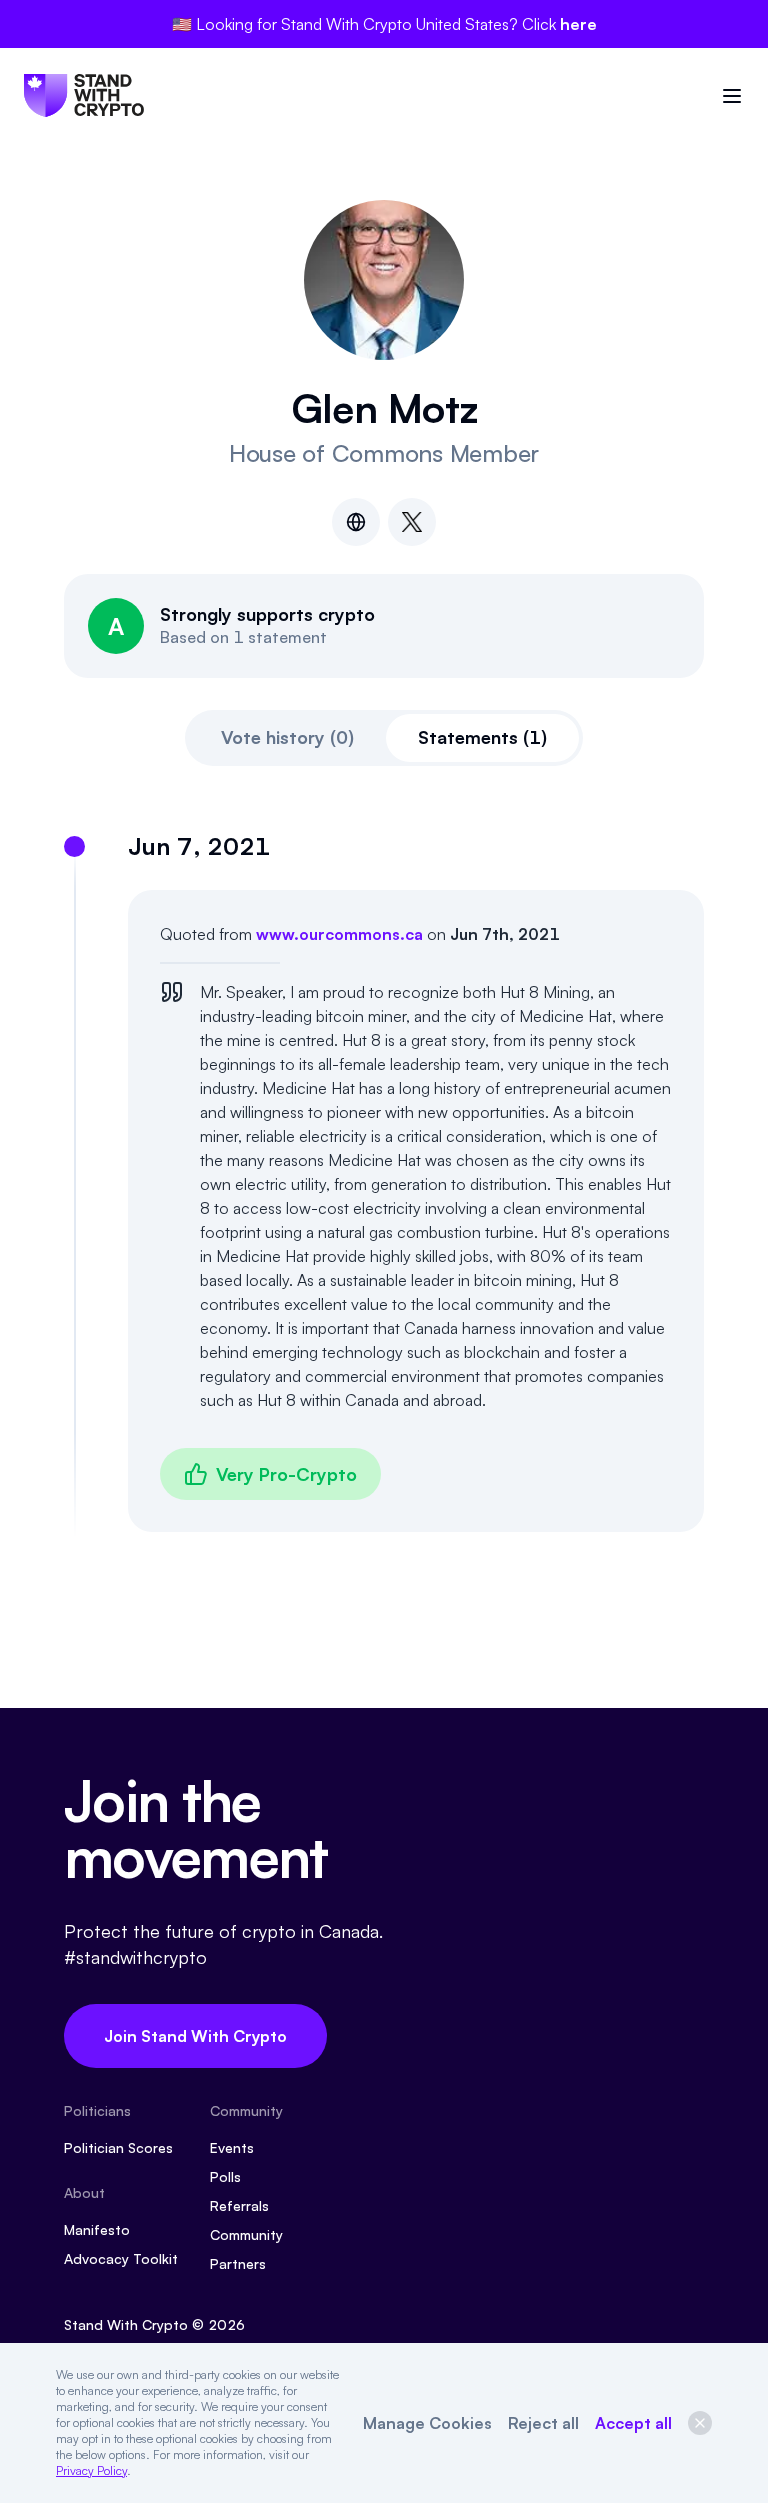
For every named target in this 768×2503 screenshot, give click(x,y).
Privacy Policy (91, 2470)
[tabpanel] (384, 1181)
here (578, 24)
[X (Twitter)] (412, 522)
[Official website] (356, 522)
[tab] (287, 738)
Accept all (633, 2423)
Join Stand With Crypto (195, 2036)
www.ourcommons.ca (339, 934)
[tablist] (384, 738)
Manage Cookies (427, 2423)
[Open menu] (732, 96)
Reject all (543, 2423)
